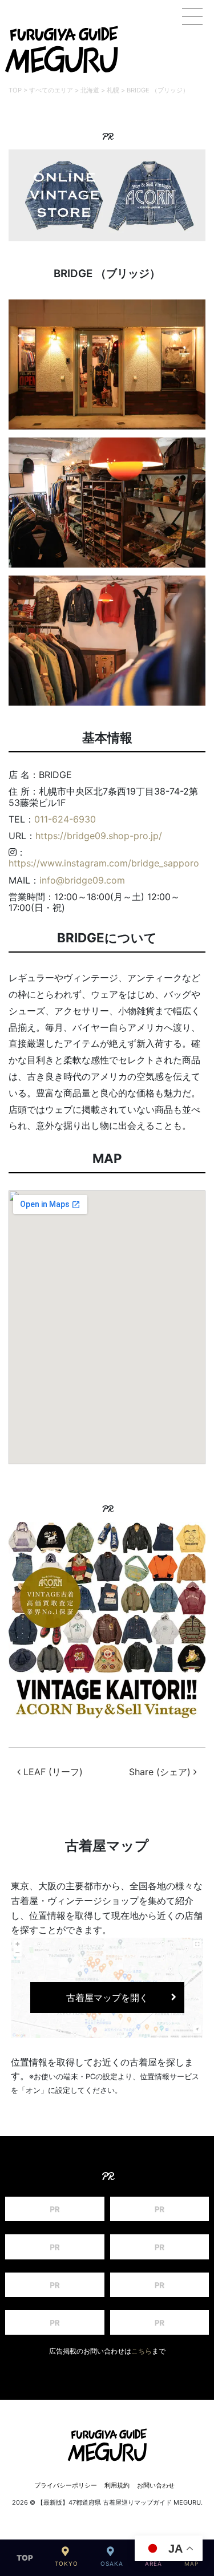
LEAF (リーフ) (52, 1772)
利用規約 (117, 2485)
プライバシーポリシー (66, 2485)
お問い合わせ (156, 2485)
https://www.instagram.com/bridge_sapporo (104, 863)
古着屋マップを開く (107, 1998)
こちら (142, 2351)
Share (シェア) (161, 1772)
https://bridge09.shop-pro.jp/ (99, 836)
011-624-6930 (65, 819)
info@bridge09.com (82, 880)
